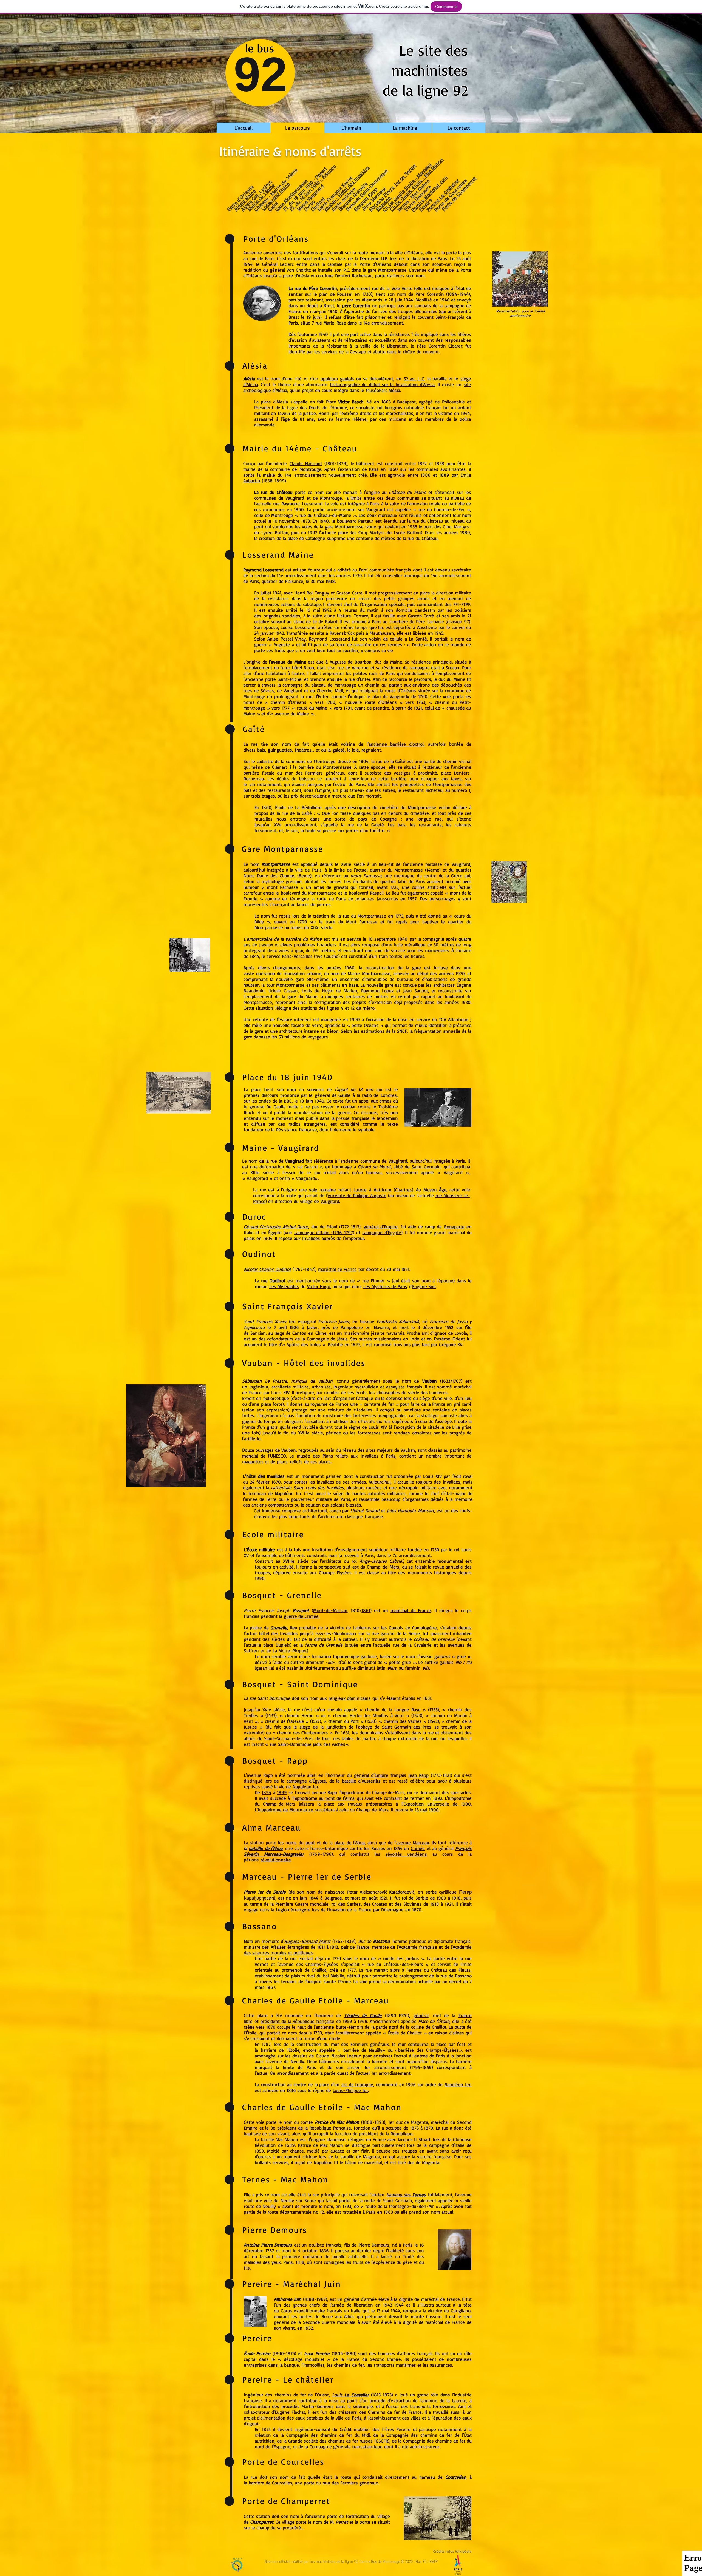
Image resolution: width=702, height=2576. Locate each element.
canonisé (383, 1344)
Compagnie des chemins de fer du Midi (328, 2435)
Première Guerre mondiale (302, 1904)
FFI (456, 604)
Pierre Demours (374, 2245)
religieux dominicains (350, 1698)
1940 (320, 1101)
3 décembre (430, 1327)
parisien (334, 1476)
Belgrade (333, 1898)
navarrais (395, 1333)
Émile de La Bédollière (298, 807)
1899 (282, 1792)
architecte (281, 1387)
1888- (310, 2299)
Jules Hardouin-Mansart (410, 1511)
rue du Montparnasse (364, 916)
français (334, 2245)
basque (367, 1321)
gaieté (339, 750)
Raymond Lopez (377, 991)
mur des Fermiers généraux (315, 773)
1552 (449, 1327)
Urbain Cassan (283, 991)
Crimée (418, 1848)
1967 (321, 2299)
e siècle (277, 1710)
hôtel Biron (303, 668)
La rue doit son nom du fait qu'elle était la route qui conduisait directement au (332, 2477)
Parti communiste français (385, 570)
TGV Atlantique (453, 1019)
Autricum (383, 1190)
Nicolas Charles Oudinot (267, 1269)
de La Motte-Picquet (287, 1651)
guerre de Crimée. (302, 1616)
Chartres (404, 1190)
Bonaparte (454, 1227)
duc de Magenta (412, 2122)
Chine (321, 1333)
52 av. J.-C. (414, 379)
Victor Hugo (319, 1286)
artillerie (252, 1438)
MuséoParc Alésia (383, 390)
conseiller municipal (403, 575)
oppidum (329, 379)
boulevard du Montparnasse (309, 893)
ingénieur (259, 1387)
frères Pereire (396, 2429)
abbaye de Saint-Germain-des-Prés (395, 1727)
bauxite (459, 2400)
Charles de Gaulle (363, 2015)
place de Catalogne (306, 538)
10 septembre (382, 939)
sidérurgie (363, 2406)
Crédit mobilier (355, 2429)
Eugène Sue (424, 1286)
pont (310, 1842)
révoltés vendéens (406, 1854)
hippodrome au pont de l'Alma (324, 1798)
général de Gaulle (333, 1095)
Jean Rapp (418, 1775)
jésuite (378, 1333)
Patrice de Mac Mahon (337, 2122)
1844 (314, 1898)
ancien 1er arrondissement (377, 2067)
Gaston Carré (349, 593)
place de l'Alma (350, 1842)
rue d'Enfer (360, 679)
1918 (456, 1898)
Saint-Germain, (427, 1167)
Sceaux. (453, 668)
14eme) (434, 870)
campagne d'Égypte (382, 1232)
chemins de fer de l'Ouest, (302, 2395)
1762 (270, 2251)
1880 (350, 2353)
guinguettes (280, 750)
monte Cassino (426, 2316)
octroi (341, 784)
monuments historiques (432, 1572)
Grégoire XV (451, 1344)
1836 (324, 2251)
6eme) (305, 876)
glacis (272, 1427)
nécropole (409, 1488)
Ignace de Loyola (450, 1333)
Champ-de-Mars (383, 1567)
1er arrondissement (391, 2073)
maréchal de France (337, 1269)
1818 (300, 2262)
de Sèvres (264, 691)
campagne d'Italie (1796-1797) (324, 1232)
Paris (317, 870)
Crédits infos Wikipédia (452, 2551)
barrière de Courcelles (271, 2483)
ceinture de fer (379, 1404)
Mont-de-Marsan (330, 1610)
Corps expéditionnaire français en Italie (321, 2311)
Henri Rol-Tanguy (312, 593)
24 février (260, 1482)
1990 (355, 1019)
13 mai (421, 1810)
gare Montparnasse (344, 527)
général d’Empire (381, 1227)
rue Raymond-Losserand (298, 504)
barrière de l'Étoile (280, 2050)
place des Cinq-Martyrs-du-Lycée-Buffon (380, 532)
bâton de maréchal (363, 2162)
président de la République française (298, 2021)
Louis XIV (280, 1392)
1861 (366, 1610)
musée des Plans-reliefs (322, 1456)
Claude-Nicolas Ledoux (339, 2056)
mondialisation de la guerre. (324, 1112)
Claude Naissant (306, 463)
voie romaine (322, 1190)
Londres (389, 1095)
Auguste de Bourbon (350, 662)
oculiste (316, 2245)
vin (252, 784)
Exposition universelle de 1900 (437, 1804)
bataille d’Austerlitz (361, 1781)
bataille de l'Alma (266, 1848)
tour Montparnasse (286, 985)
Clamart (280, 767)
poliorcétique (276, 1398)
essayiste (395, 1387)
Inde (415, 1339)
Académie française (418, 1947)
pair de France (355, 1947)
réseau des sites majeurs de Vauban (379, 1450)
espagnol (307, 1321)
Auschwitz (427, 627)
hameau (427, 2477)
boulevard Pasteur (355, 521)
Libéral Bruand (365, 1511)
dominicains (371, 1733)
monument (313, 1476)
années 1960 (341, 968)
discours (270, 1095)
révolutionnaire (276, 1860)
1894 (266, 1792)
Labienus (362, 1628)
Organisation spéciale (383, 604)
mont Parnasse (366, 876)
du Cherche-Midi (327, 691)
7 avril (280, 1327)
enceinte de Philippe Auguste (357, 1195)
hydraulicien (366, 1387)
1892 (438, 1798)
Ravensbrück (342, 633)
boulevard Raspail (366, 893)
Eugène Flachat (290, 2412)
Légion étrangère (293, 1910)
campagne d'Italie (447, 2145)
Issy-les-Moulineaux (336, 1633)
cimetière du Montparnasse (408, 807)
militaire (398, 1549)
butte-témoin (349, 2027)
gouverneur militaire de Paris (321, 1499)
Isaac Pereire (317, 2353)
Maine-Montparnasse (369, 973)
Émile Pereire (257, 2353)
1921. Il (387, 1898)
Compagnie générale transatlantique (346, 2447)
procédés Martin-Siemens (308, 2406)
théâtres (303, 750)
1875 (290, 2353)
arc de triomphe (357, 2084)
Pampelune (352, 1327)
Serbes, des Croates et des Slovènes (384, 1904)
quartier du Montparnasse (396, 870)
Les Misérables (284, 1286)
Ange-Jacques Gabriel (381, 1561)
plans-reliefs (290, 1461)
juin (309, 1101)
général (421, 2015)
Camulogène (424, 1628)
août (373, 1898)
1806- (339, 2353)
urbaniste (321, 1387)
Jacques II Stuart (414, 2139)
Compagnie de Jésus (327, 1339)
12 (353, 1008)
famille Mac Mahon (279, 2139)
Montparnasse (337, 767)
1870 (417, 1910)
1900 (434, 1810)
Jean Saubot (416, 991)
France (365, 1910)
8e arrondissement (289, 2073)
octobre (310, 2251)
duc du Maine (388, 662)
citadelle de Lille (444, 1427)
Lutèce (360, 1190)
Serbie (422, 1898)
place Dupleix (277, 1645)
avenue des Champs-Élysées (309, 1964)
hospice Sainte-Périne (329, 1981)
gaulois (347, 379)
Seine (414, 1633)
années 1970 (452, 973)
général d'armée (360, 2299)
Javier (312, 1327)
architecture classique (342, 1516)
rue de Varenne (353, 668)
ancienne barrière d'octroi (396, 744)
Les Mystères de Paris (385, 1286)
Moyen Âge (435, 1190)
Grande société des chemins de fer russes (330, 2441)
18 (302, 1101)
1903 (441, 1898)
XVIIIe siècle (296, 1561)
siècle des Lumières (428, 1392)
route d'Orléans (400, 691)
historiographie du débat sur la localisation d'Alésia (382, 384)
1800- (280, 2353)
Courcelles (455, 2477)
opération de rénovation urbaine (289, 973)
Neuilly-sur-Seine (298, 2200)
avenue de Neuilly (286, 2061)
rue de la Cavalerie (412, 1645)
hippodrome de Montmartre (286, 1810)
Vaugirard (295, 498)
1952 (308, 2328)
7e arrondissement (412, 1555)
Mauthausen (382, 633)
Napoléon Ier (288, 1493)
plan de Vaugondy (391, 696)
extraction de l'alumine (414, 2400)
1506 (294, 1327)
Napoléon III (326, 2162)
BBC (288, 1101)
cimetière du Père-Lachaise (417, 621)
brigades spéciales (282, 616)
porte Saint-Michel (284, 679)
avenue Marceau (413, 1842)
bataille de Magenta (360, 2157)
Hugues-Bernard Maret (307, 1941)
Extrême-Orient (449, 1339)
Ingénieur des (259, 2395)
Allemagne (393, 1910)
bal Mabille (334, 1976)
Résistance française (297, 1130)
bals (261, 750)
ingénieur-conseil (312, 2429)
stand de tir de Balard (315, 621)
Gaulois (396, 1628)
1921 (449, 1904)
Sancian (258, 1333)
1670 (276, 1482)
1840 (403, 939)
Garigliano (461, 2311)
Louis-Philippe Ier (350, 2090)
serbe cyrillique (441, 1892)
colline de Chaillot (429, 2027)
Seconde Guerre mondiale (329, 2322)
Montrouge (310, 469)
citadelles (363, 1410)
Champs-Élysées (335, 1572)
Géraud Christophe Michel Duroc (276, 1227)
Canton (299, 1333)
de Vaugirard (290, 691)
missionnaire (356, 1333)
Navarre (381, 1327)
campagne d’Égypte (306, 1781)
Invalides (311, 1238)
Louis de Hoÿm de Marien (329, 991)
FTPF (466, 604)
